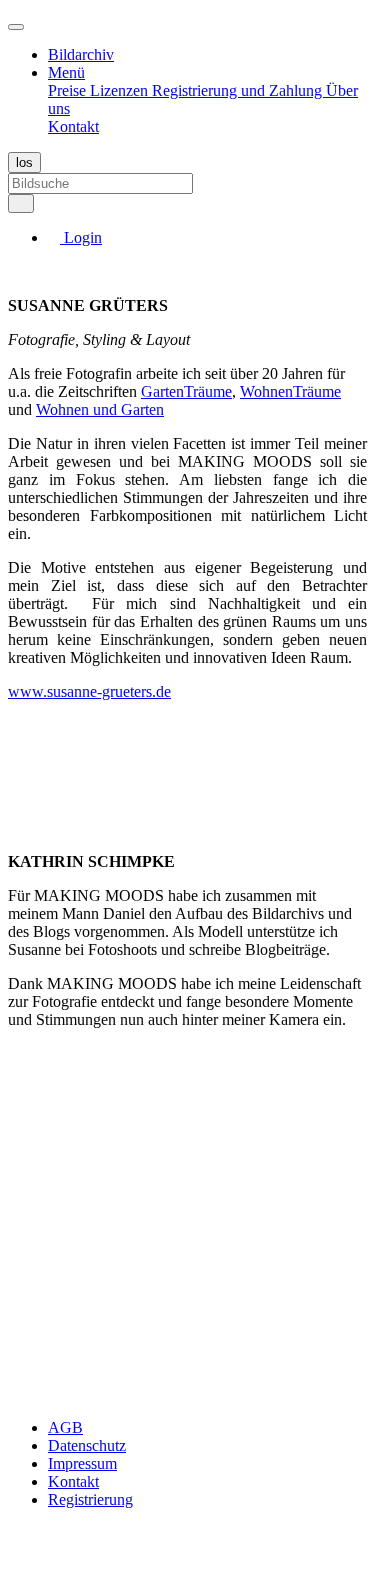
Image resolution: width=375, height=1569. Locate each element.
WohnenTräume (290, 391)
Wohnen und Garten (100, 409)
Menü (66, 72)
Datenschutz (87, 1445)
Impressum (82, 1463)
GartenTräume (186, 391)
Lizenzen (121, 90)
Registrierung (90, 1499)
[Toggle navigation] (16, 27)
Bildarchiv (81, 54)
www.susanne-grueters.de (89, 691)
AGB (65, 1427)
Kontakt (73, 126)
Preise (69, 90)
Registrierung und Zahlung (239, 90)
